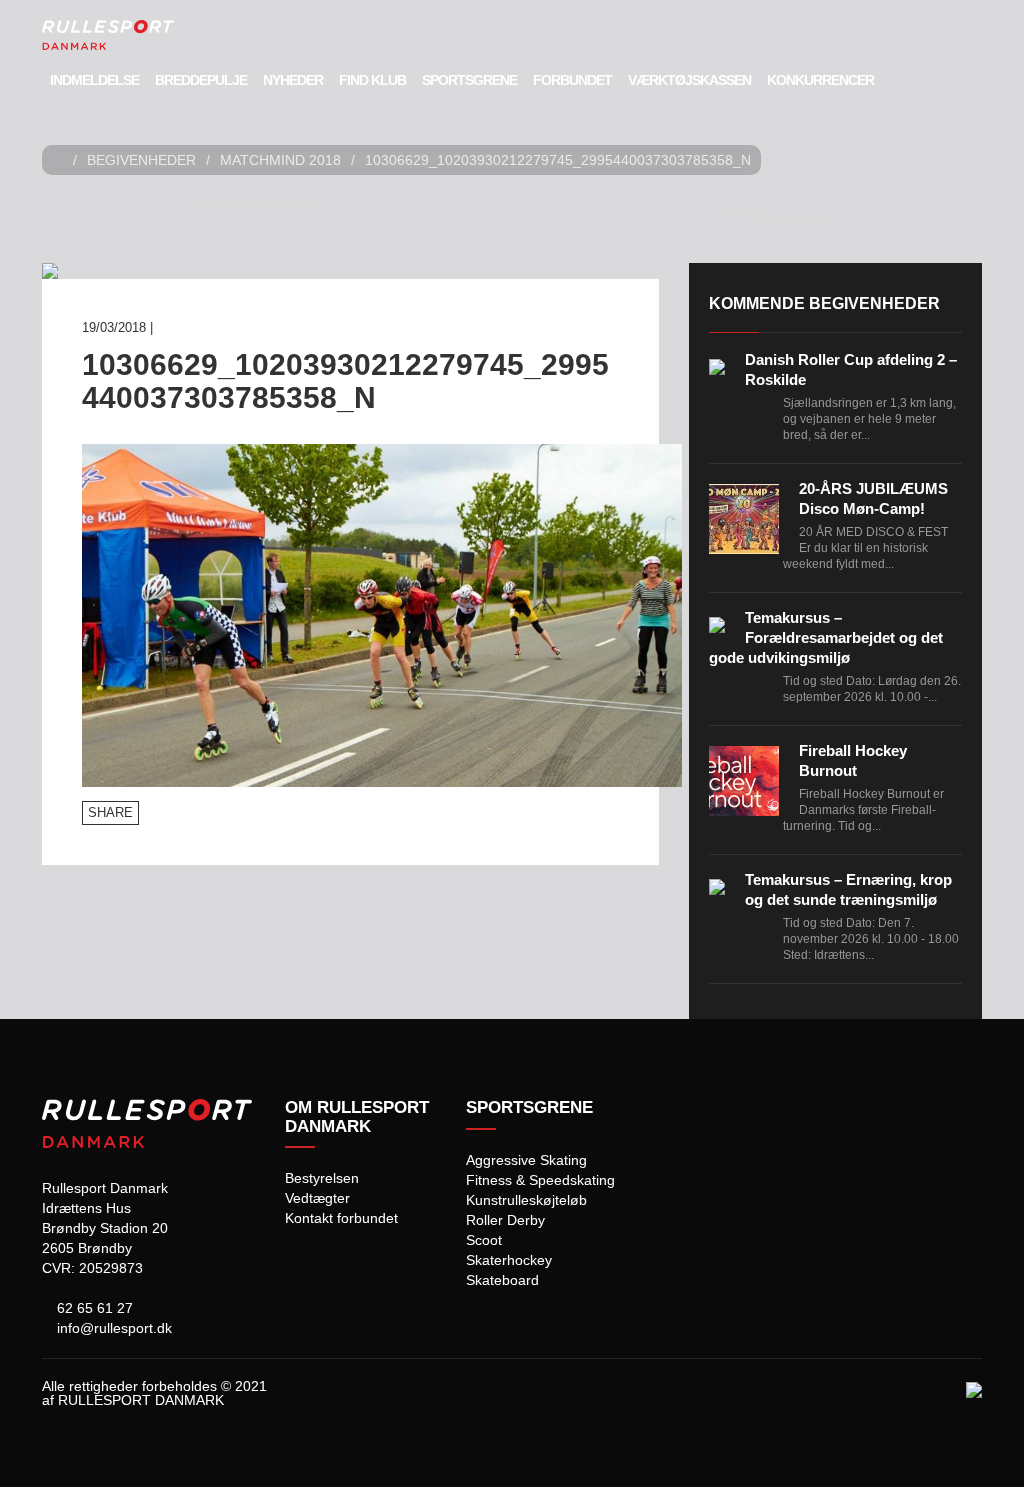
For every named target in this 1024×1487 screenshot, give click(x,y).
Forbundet (572, 80)
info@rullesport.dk (112, 1328)
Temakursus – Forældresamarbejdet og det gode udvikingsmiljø (826, 637)
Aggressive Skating (526, 1160)
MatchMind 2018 (280, 160)
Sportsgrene (469, 80)
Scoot (484, 1240)
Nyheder (293, 80)
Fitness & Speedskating (540, 1180)
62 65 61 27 (93, 1308)
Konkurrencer (820, 80)
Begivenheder (141, 160)
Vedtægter (317, 1198)
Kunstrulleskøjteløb (526, 1200)
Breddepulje (201, 80)
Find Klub (372, 80)
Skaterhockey (509, 1260)
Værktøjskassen (689, 80)
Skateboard (502, 1280)
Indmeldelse (94, 80)
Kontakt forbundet (341, 1218)
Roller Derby (505, 1220)
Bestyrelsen (322, 1178)
